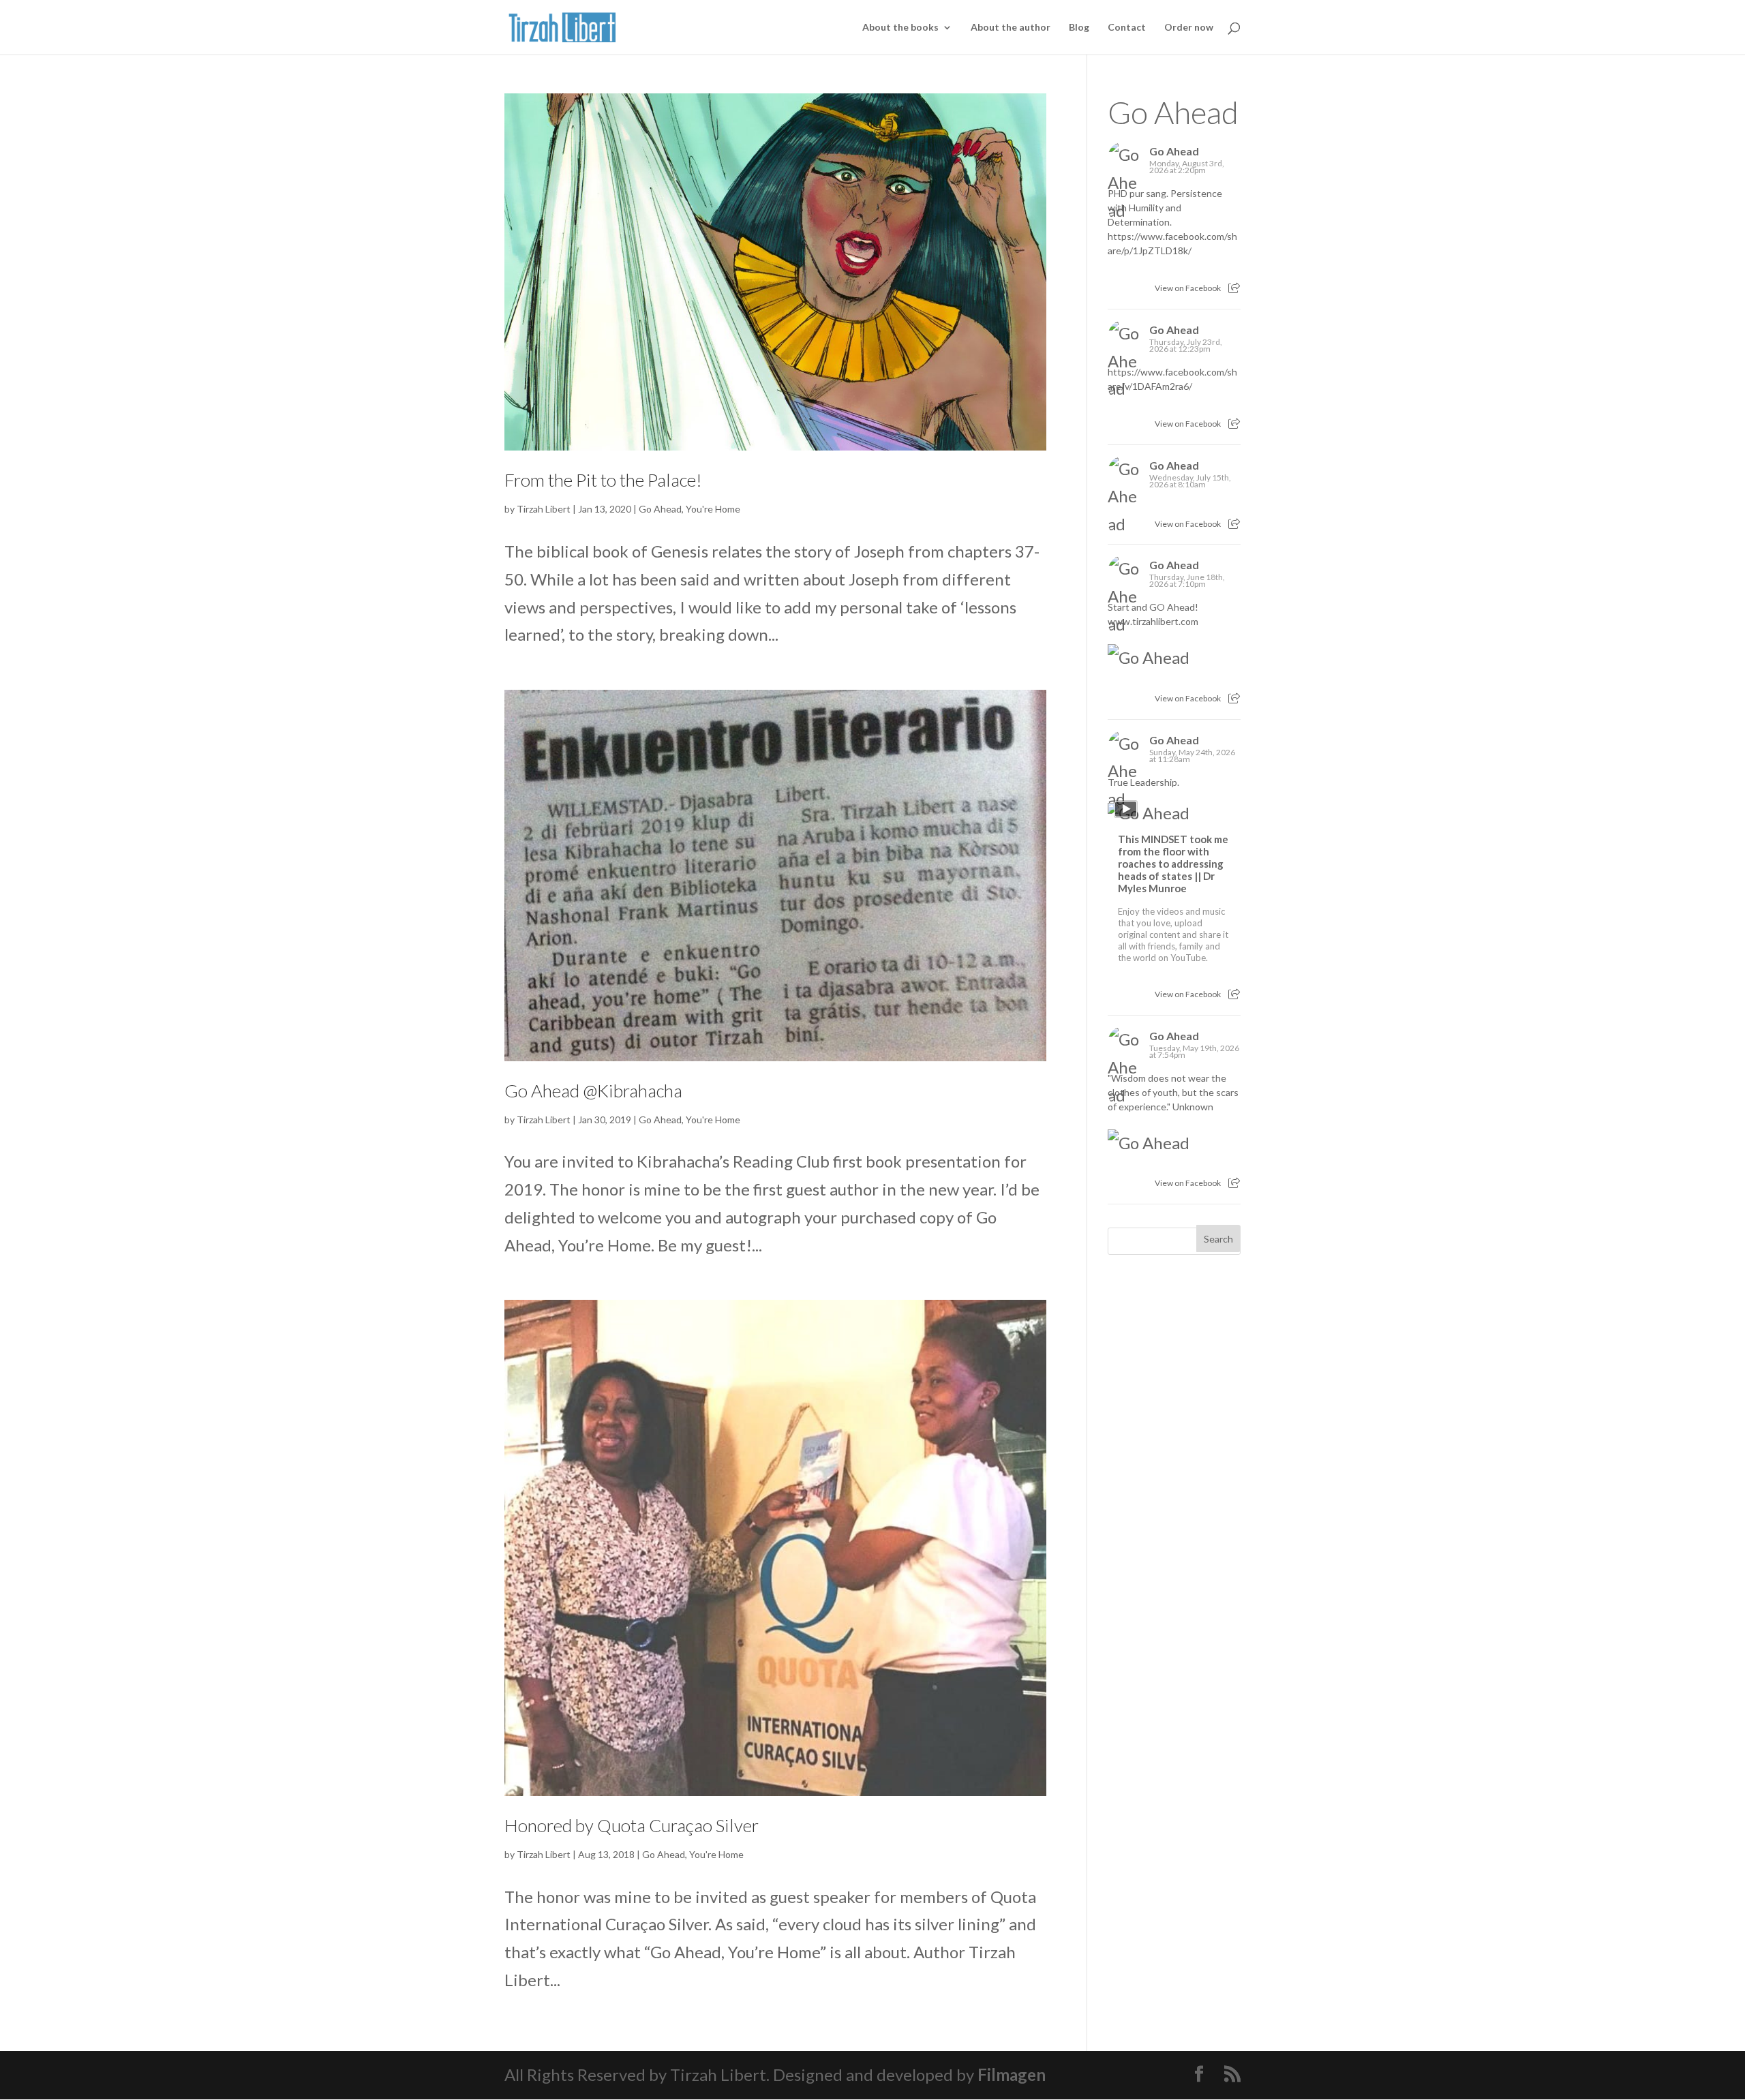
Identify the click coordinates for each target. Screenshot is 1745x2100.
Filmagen (1012, 2074)
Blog (1079, 28)
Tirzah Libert (544, 509)
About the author (1011, 28)
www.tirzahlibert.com (1153, 621)
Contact (1127, 28)
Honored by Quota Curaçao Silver (632, 1825)
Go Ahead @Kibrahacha (593, 1091)
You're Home (713, 509)
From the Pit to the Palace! (603, 480)
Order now (1189, 28)
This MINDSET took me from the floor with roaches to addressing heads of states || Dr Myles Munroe (1173, 864)
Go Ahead (660, 509)
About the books (900, 28)
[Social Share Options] (1234, 288)
